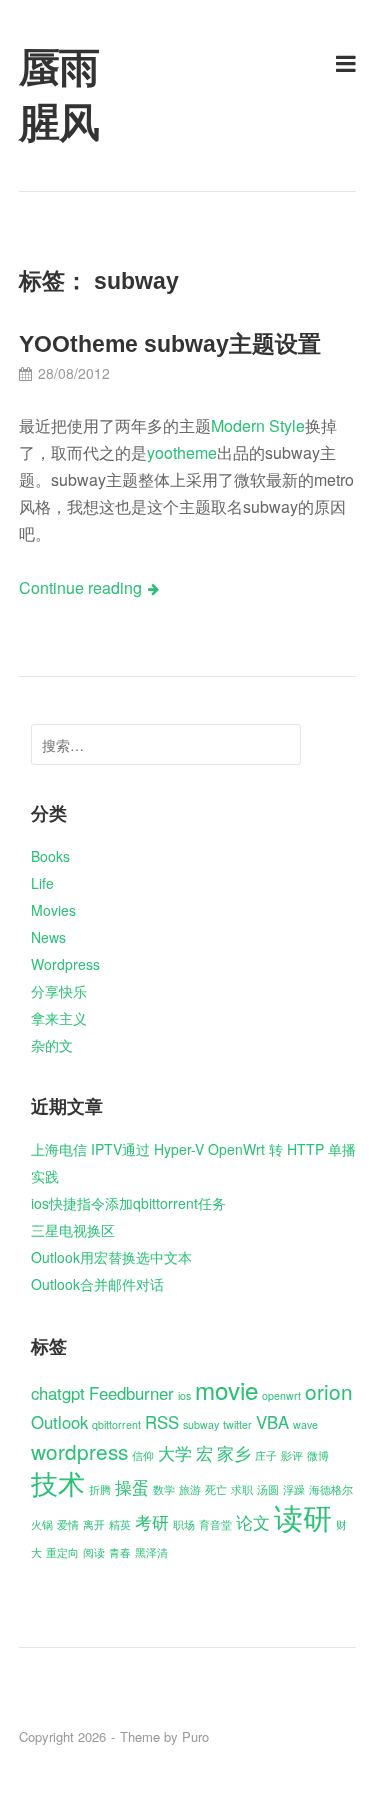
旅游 (190, 1489)
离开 (94, 1524)
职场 (184, 1524)
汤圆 (268, 1489)
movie (226, 1389)
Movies (53, 910)
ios (184, 1395)
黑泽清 (151, 1552)
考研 (152, 1522)
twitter (237, 1424)
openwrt (281, 1395)
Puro (195, 1736)
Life (42, 883)
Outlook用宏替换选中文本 (111, 1257)
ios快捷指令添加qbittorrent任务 (128, 1203)
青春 (120, 1552)
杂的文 (52, 1045)
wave (305, 1424)
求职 (242, 1489)
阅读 (94, 1552)
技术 (58, 1482)
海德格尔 (331, 1489)
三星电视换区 (73, 1230)
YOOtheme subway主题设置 (170, 344)
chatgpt (58, 1393)
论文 (253, 1522)
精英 (120, 1524)
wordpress (79, 1451)
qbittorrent (116, 1424)
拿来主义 (59, 1018)
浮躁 (294, 1489)
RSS (162, 1422)
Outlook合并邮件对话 (97, 1284)
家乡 (234, 1453)
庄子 (266, 1455)
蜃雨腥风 (59, 95)
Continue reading (80, 587)
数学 (164, 1489)
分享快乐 (59, 991)
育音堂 (215, 1524)
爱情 (68, 1524)
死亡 (216, 1489)
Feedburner (131, 1393)
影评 (292, 1455)
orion (329, 1391)
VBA (272, 1422)
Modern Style (258, 425)
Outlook (59, 1422)
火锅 (42, 1524)
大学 (175, 1453)
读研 (303, 1516)
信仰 (143, 1455)
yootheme (182, 452)
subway (201, 1424)
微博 (318, 1455)
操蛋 (132, 1487)
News (48, 937)
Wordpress (65, 964)
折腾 (100, 1489)
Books (50, 856)
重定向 (62, 1552)
